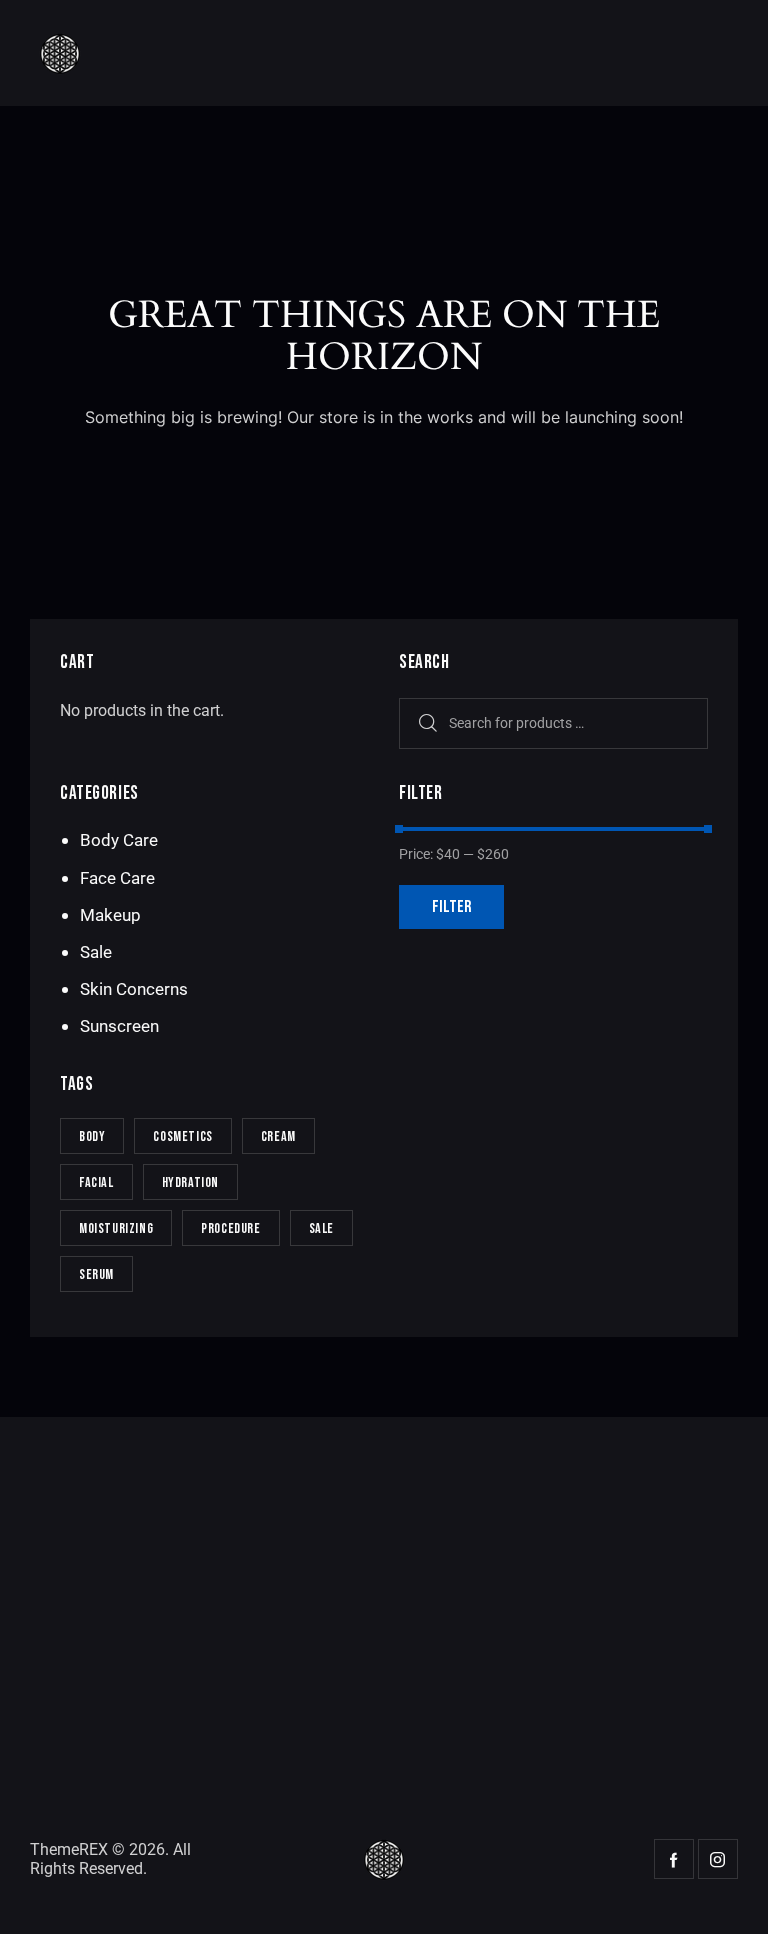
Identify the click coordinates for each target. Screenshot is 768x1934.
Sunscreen (119, 1026)
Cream (278, 1136)
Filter (451, 907)
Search (424, 723)
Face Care (117, 878)
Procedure (230, 1228)
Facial (96, 1182)
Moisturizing (116, 1228)
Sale (96, 952)
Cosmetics (182, 1136)
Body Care (119, 840)
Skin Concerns (134, 989)
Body (92, 1136)
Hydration (190, 1182)
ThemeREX (69, 1849)
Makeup (110, 915)
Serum (96, 1274)
